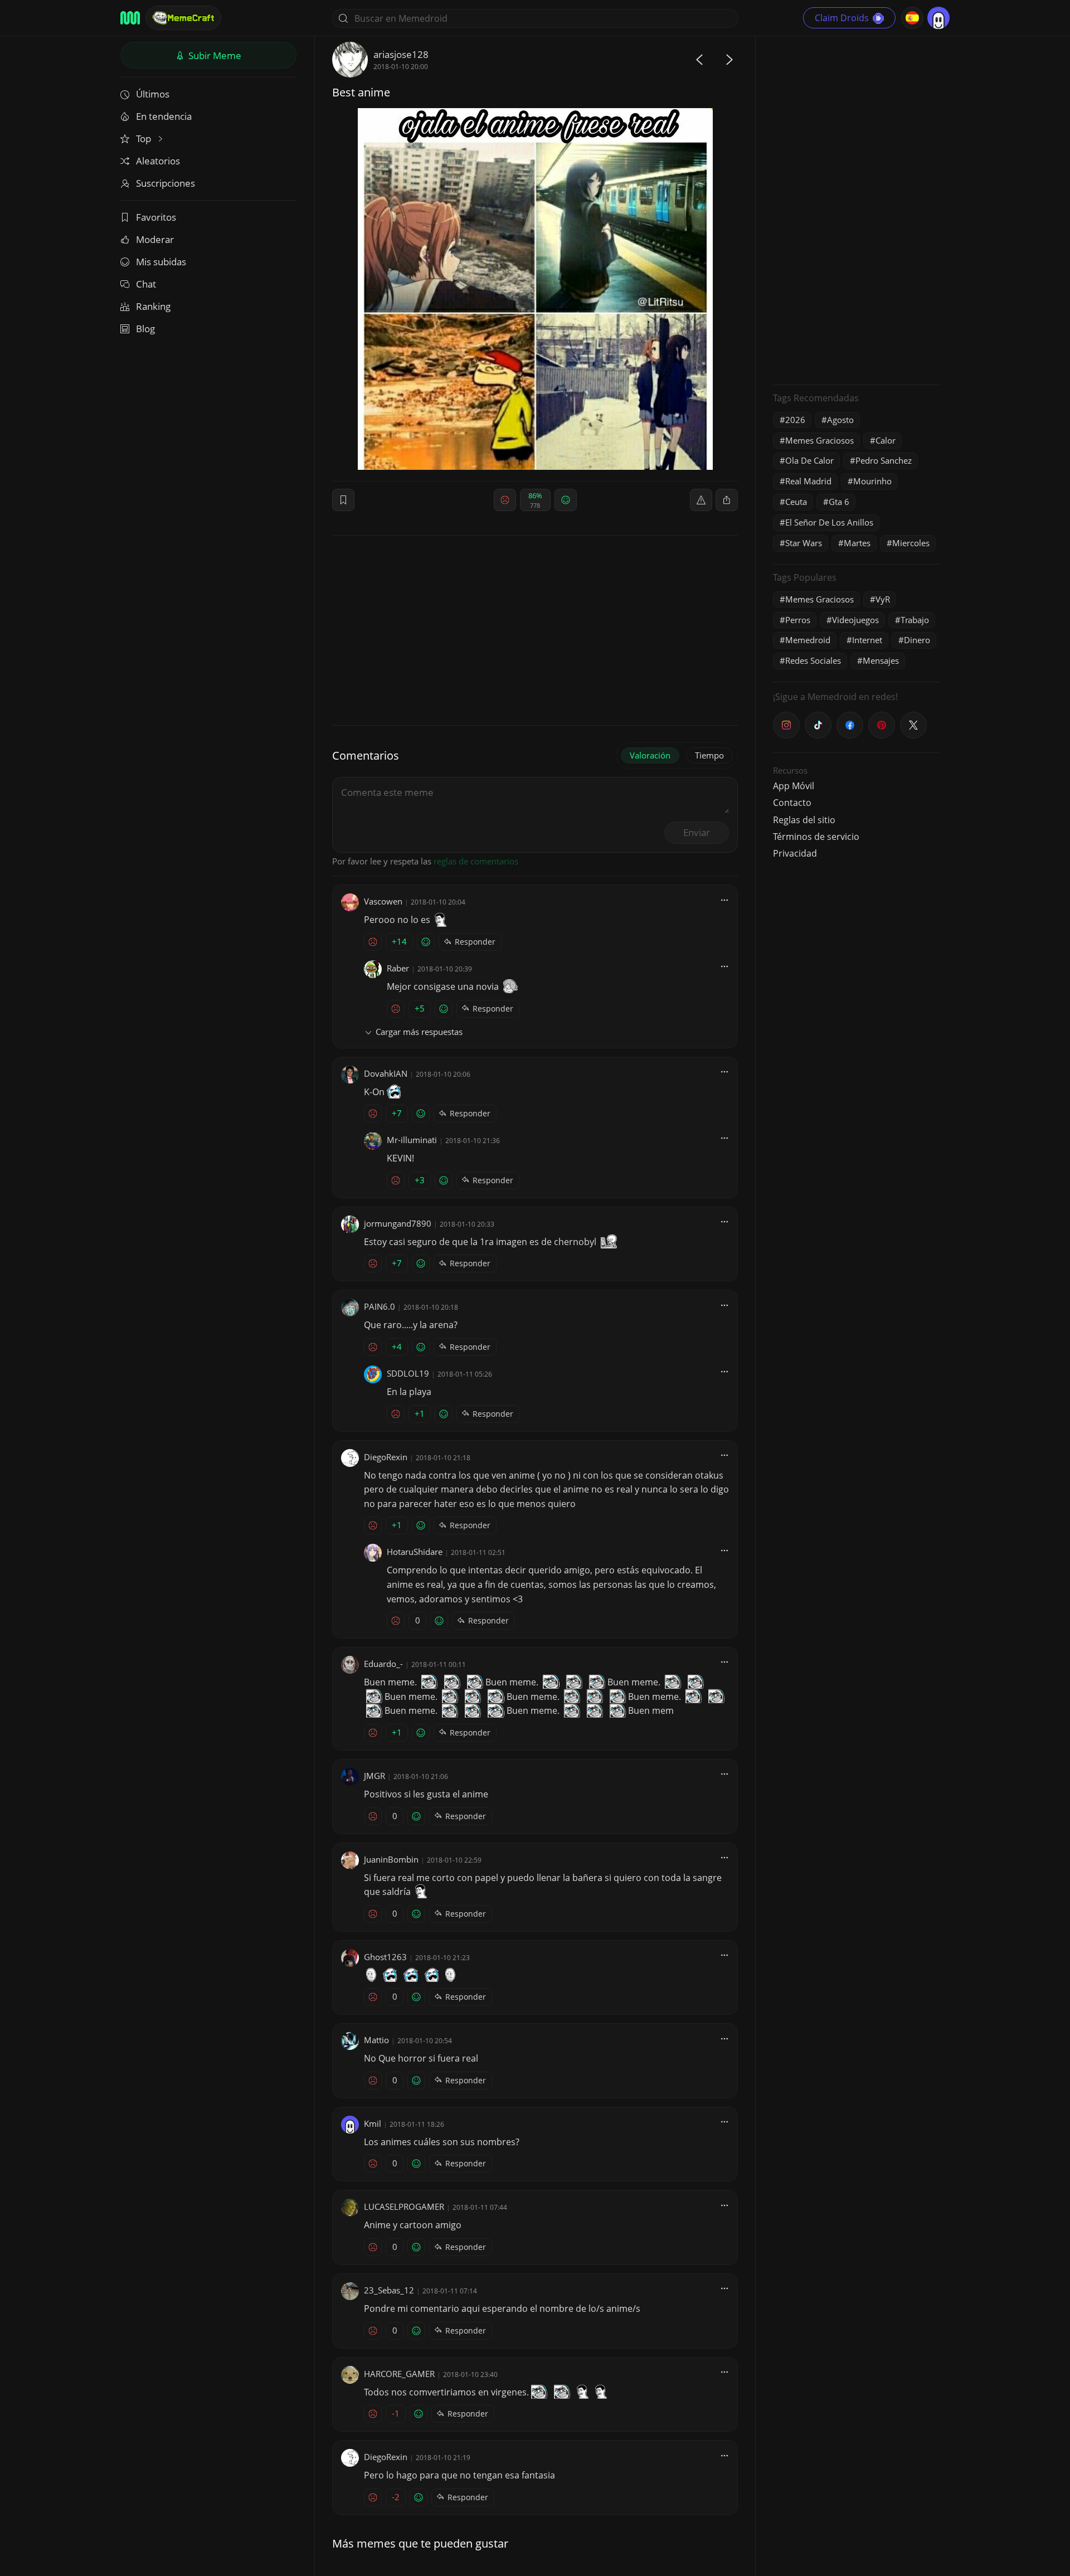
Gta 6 (839, 502)
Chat (146, 284)
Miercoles (911, 543)
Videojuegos (855, 620)
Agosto (840, 420)
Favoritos (156, 217)
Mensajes (881, 660)
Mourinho (872, 481)
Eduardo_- (383, 1664)
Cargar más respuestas (419, 1032)
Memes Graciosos (819, 440)
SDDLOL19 (408, 1373)
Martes (857, 543)
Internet (867, 640)
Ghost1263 (385, 1957)
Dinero (917, 640)
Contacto (792, 803)
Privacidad (795, 853)
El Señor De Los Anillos (829, 522)
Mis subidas (161, 262)
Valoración (650, 755)
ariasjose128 (401, 54)
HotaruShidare (415, 1552)
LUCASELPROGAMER (404, 2206)
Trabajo (915, 620)
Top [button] (145, 138)
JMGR (374, 1776)
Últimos (153, 94)
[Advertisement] (857, 209)
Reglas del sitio (804, 820)
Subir (214, 55)
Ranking (153, 306)
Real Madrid (808, 481)
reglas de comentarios (476, 861)
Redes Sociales (813, 660)
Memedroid (808, 640)
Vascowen (383, 901)
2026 (795, 420)
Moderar (155, 239)
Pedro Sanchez (884, 460)
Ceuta (796, 502)
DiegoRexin (386, 1457)
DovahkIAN (386, 1073)
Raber (398, 968)
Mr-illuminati (412, 1140)
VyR (883, 599)
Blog (145, 329)
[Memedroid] (130, 18)
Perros (798, 620)
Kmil (373, 2123)
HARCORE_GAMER (399, 2374)
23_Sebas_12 (389, 2290)
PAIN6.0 (380, 1306)
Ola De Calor (809, 460)
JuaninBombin (391, 1859)
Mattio (376, 2040)
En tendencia (164, 116)
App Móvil (794, 786)
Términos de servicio (816, 837)
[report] (701, 500)
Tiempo (709, 755)
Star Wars (804, 543)
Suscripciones (166, 183)
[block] (727, 500)
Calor (886, 440)
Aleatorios (158, 161)
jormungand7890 (398, 1223)
